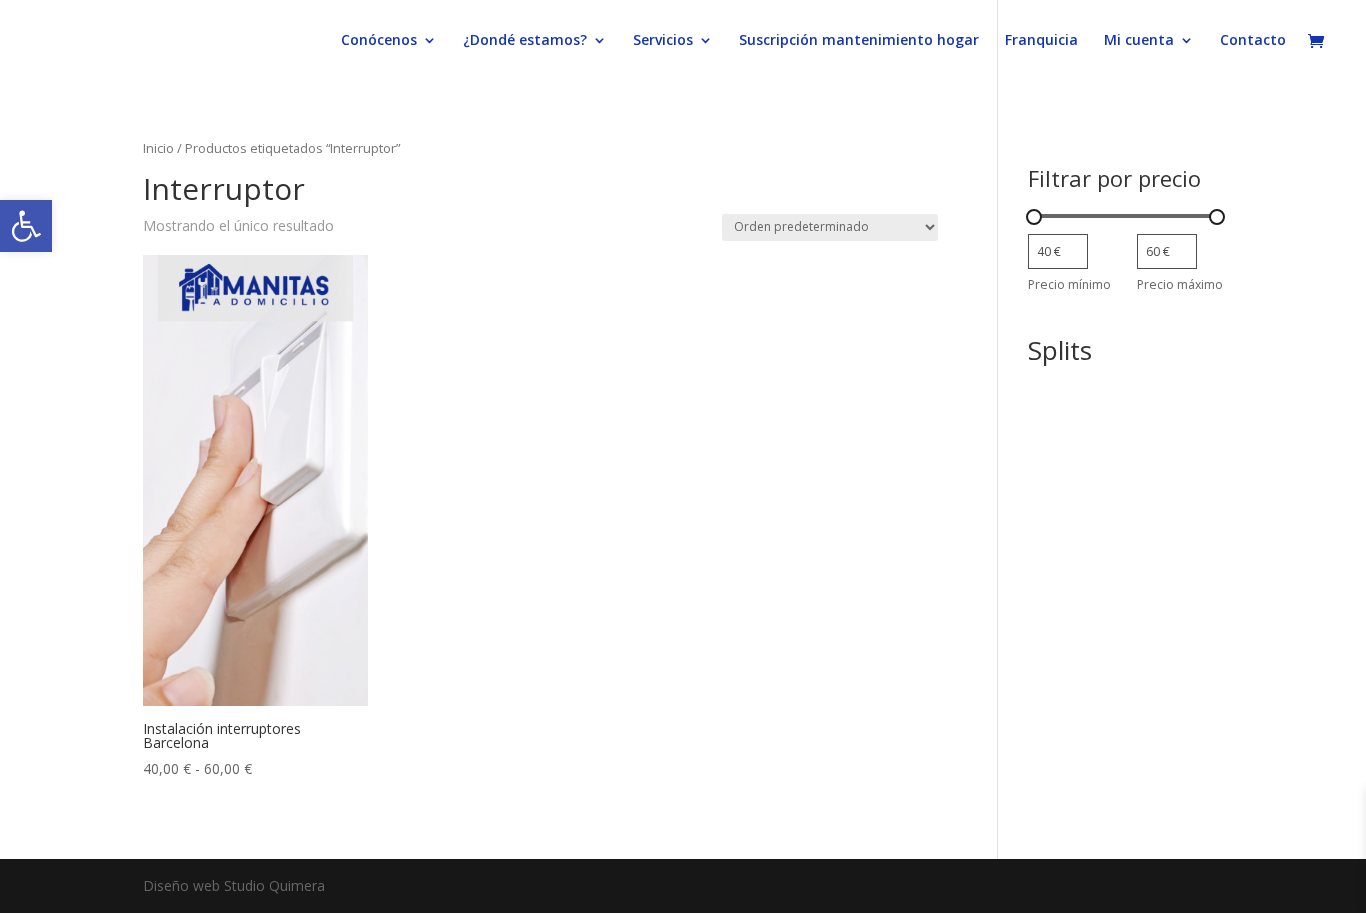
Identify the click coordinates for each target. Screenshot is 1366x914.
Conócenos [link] (379, 41)
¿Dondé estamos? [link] (525, 41)
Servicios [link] (663, 41)
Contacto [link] (1253, 41)
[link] (26, 226)
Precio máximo (1180, 284)
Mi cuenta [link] (1139, 41)
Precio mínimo (1069, 284)
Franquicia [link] (1041, 41)
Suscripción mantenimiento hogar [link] (859, 41)
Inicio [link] (158, 148)
